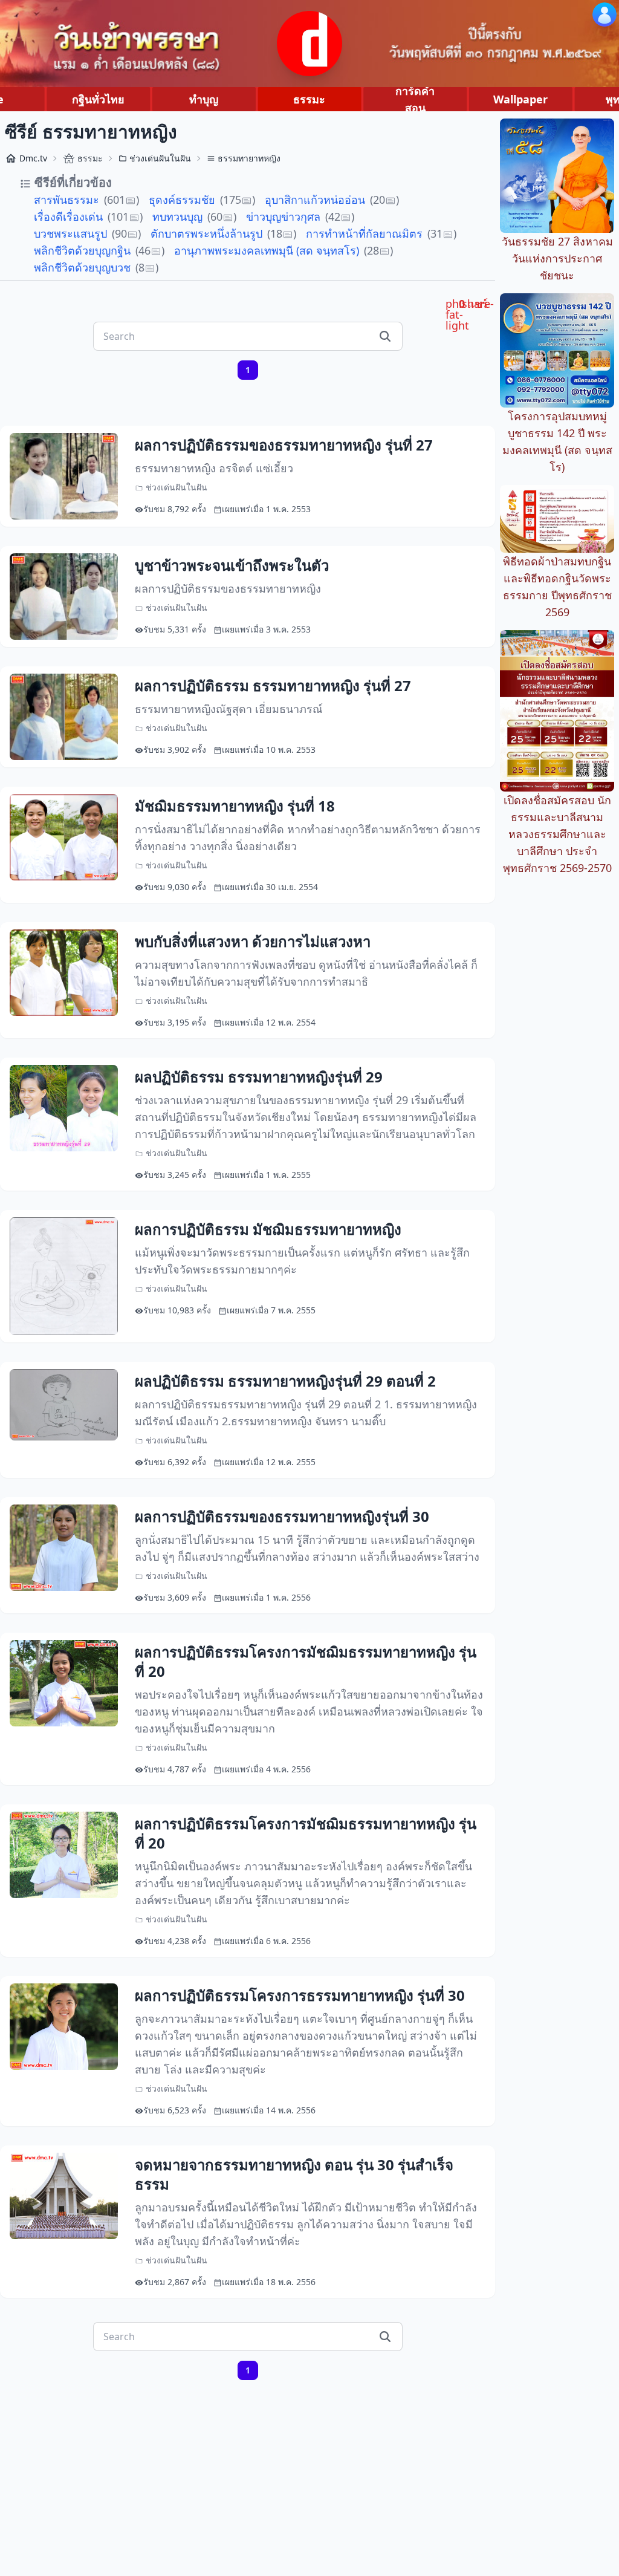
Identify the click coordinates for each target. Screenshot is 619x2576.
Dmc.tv (33, 158)
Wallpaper (520, 99)
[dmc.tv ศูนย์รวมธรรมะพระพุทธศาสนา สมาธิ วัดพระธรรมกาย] (309, 44)
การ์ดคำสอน (415, 99)
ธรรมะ (309, 99)
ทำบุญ (204, 99)
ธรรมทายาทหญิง (249, 158)
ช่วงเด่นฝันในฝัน (160, 158)
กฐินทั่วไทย (98, 99)
